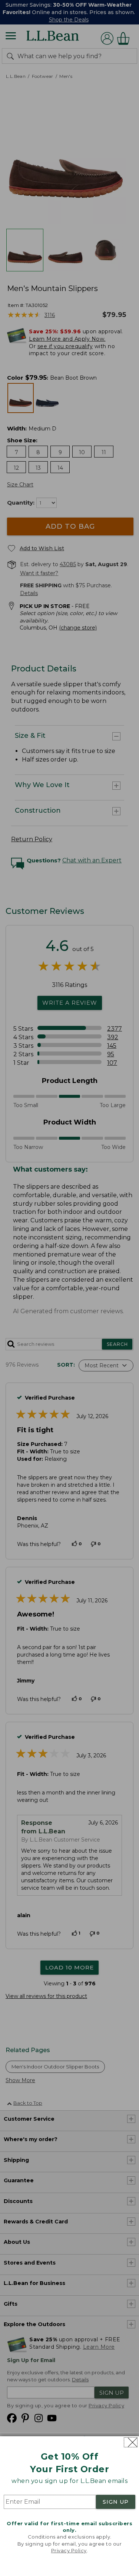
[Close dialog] (131, 2442)
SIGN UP (116, 2502)
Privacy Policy (69, 2550)
